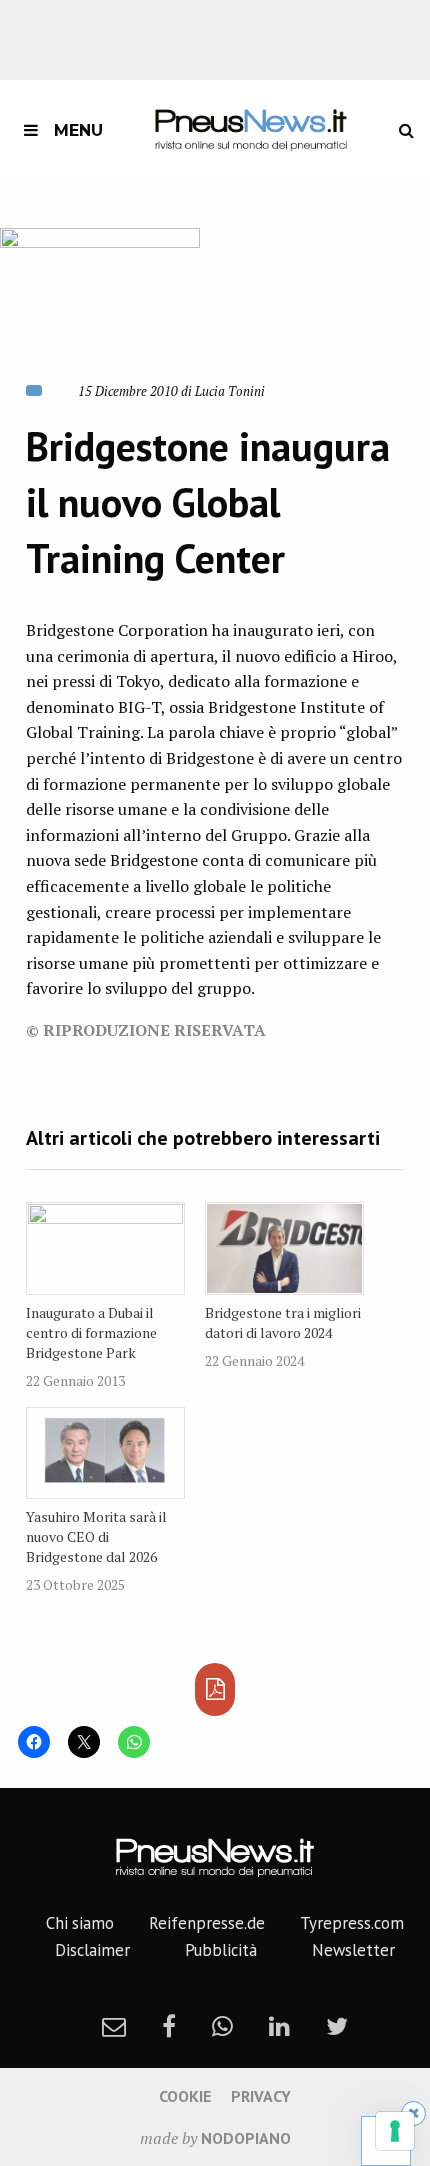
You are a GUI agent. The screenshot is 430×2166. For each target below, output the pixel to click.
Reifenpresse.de (207, 1923)
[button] (100, 291)
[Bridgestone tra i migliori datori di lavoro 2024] (284, 1248)
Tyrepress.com (352, 1923)
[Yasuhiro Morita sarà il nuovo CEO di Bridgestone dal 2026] (105, 1453)
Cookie (185, 2096)
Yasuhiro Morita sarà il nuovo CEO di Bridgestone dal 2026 (96, 1536)
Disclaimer (92, 1950)
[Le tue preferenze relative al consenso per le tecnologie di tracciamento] (395, 2131)
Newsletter (353, 1950)
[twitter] (337, 2026)
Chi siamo (80, 1923)
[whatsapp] (222, 2026)
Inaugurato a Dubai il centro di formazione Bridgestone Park (91, 1332)
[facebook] (169, 2026)
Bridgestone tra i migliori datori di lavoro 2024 (283, 1322)
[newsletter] (114, 2026)
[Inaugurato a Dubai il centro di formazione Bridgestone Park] (105, 1248)
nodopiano (246, 2138)
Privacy (261, 2096)
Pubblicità (221, 1950)
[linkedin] (279, 2026)
